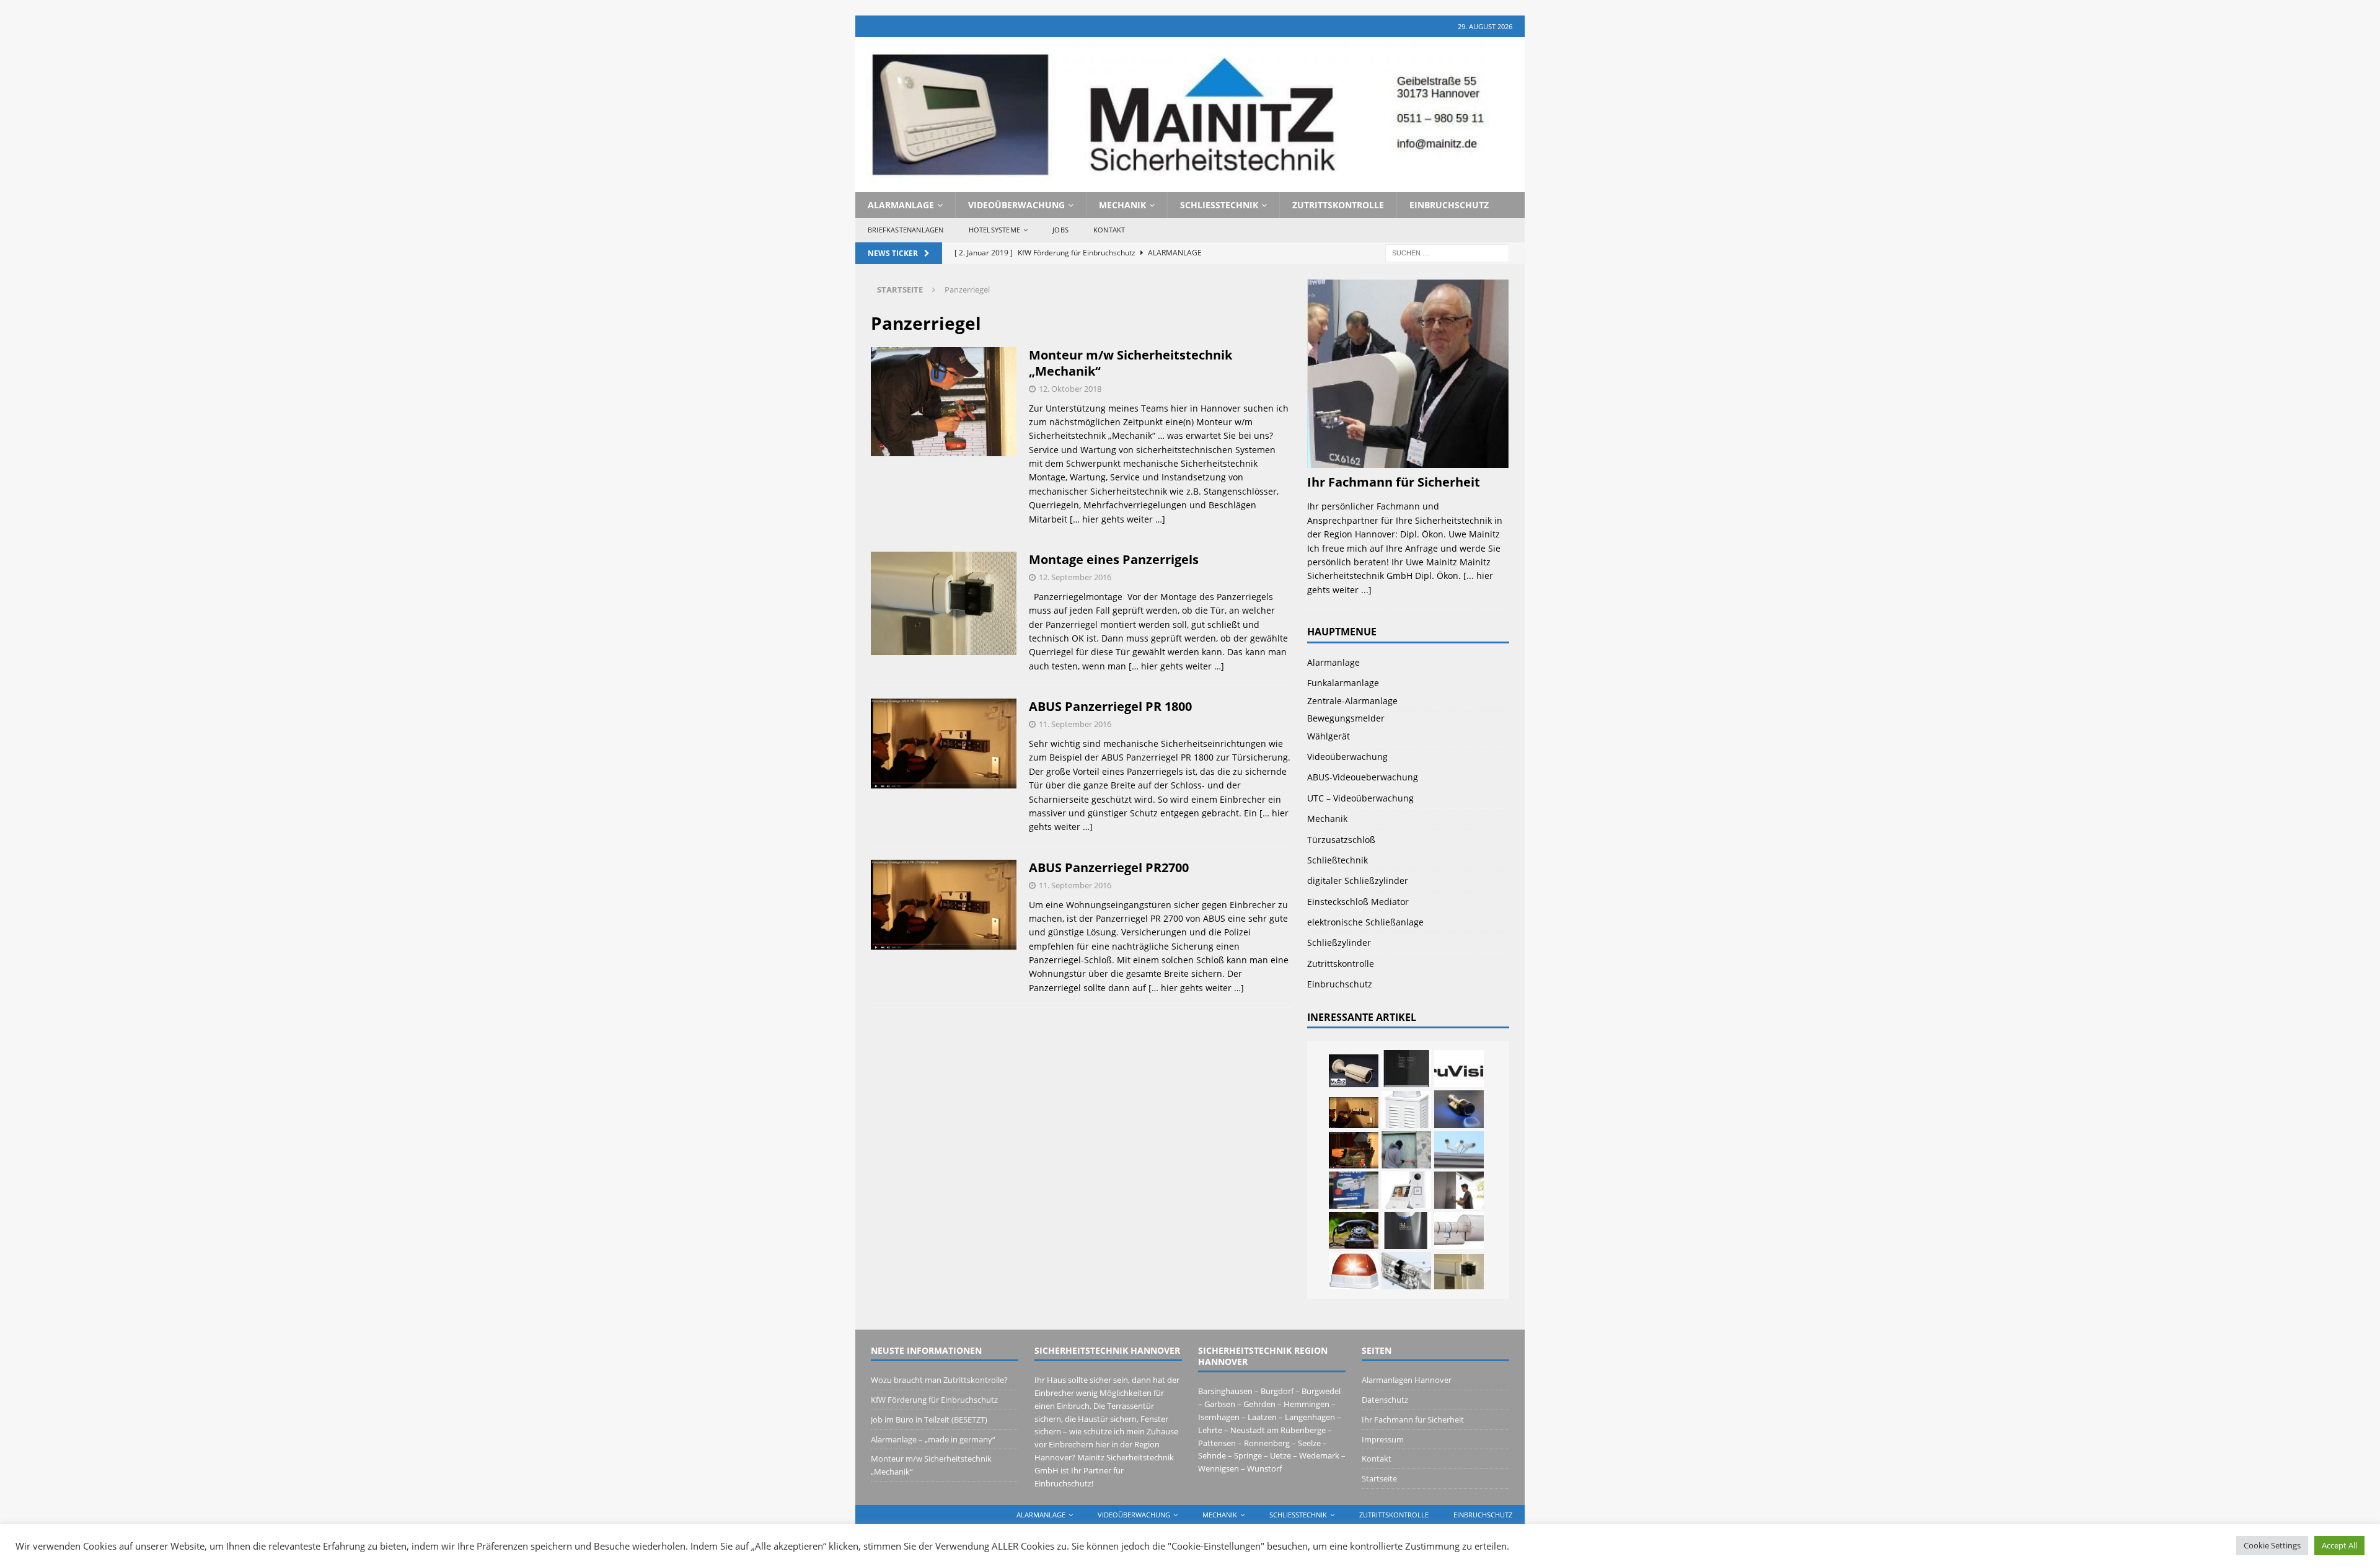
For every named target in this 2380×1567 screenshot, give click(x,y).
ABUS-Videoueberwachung (1363, 777)
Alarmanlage (901, 205)
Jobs (1060, 230)
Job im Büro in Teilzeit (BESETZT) (929, 1419)
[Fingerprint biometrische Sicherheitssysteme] (1406, 1230)
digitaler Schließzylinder (1358, 881)
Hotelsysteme (994, 230)
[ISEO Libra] (1459, 1109)
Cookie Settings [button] (2272, 1545)
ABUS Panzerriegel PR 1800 (1110, 706)
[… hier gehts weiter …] (1117, 519)
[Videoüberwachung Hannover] (1354, 1071)
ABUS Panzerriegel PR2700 (1109, 867)
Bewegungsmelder (1346, 718)
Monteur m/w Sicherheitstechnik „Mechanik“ (1130, 363)
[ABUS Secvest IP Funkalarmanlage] (1406, 1069)
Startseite (1379, 1478)
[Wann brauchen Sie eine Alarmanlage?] (1406, 1110)
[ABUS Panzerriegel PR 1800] (1354, 1112)
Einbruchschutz (1449, 205)
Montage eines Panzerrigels (1114, 559)
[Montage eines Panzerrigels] (1459, 1272)
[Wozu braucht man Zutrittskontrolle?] (1459, 1190)
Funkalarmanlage (1343, 683)
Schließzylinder (1339, 942)
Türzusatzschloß (1341, 840)
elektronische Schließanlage (1365, 922)
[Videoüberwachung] (1459, 1150)
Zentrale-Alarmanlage (1352, 701)
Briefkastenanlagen (906, 230)
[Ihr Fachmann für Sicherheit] (1408, 461)
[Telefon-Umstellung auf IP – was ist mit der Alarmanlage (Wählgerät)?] (1354, 1230)
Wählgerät (1329, 736)
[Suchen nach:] (1447, 252)
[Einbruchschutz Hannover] (1354, 1150)
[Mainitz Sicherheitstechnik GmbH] (1190, 184)
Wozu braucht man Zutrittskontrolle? (939, 1380)
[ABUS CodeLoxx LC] (1354, 1190)
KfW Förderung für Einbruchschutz (934, 1400)
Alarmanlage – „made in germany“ (933, 1439)
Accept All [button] (2339, 1545)
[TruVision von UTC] (1459, 1069)
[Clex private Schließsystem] (1459, 1230)
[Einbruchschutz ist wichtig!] (1406, 1150)
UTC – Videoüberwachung (1360, 798)
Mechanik (1122, 205)
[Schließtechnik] (1406, 1271)
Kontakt (1109, 230)
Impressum (1383, 1439)
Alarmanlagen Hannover (1407, 1380)
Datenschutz (1385, 1400)
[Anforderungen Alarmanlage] (1354, 1271)
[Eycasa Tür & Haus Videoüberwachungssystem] (1406, 1190)
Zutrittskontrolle (1338, 205)
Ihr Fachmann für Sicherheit (1394, 482)
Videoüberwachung (1016, 205)
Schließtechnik (1219, 205)
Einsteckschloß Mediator (1358, 902)
